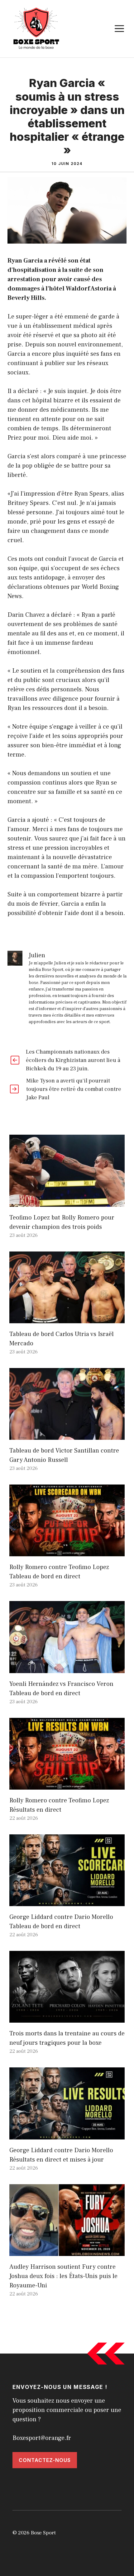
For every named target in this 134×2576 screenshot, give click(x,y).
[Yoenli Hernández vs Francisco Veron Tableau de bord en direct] (67, 1668)
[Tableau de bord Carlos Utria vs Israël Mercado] (67, 1319)
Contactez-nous (45, 2460)
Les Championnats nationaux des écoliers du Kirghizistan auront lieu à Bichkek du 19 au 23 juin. (73, 1060)
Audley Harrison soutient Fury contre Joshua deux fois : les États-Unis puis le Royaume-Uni (63, 2276)
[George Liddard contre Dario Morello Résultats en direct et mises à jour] (67, 2135)
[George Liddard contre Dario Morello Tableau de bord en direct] (67, 1901)
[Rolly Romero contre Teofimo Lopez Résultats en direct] (67, 1785)
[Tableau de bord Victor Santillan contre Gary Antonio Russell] (67, 1435)
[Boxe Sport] (36, 28)
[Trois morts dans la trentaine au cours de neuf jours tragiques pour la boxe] (67, 2018)
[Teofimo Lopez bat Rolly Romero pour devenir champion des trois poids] (67, 1202)
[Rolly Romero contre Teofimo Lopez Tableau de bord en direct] (67, 1552)
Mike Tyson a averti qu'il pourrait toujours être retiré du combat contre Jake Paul (74, 1089)
